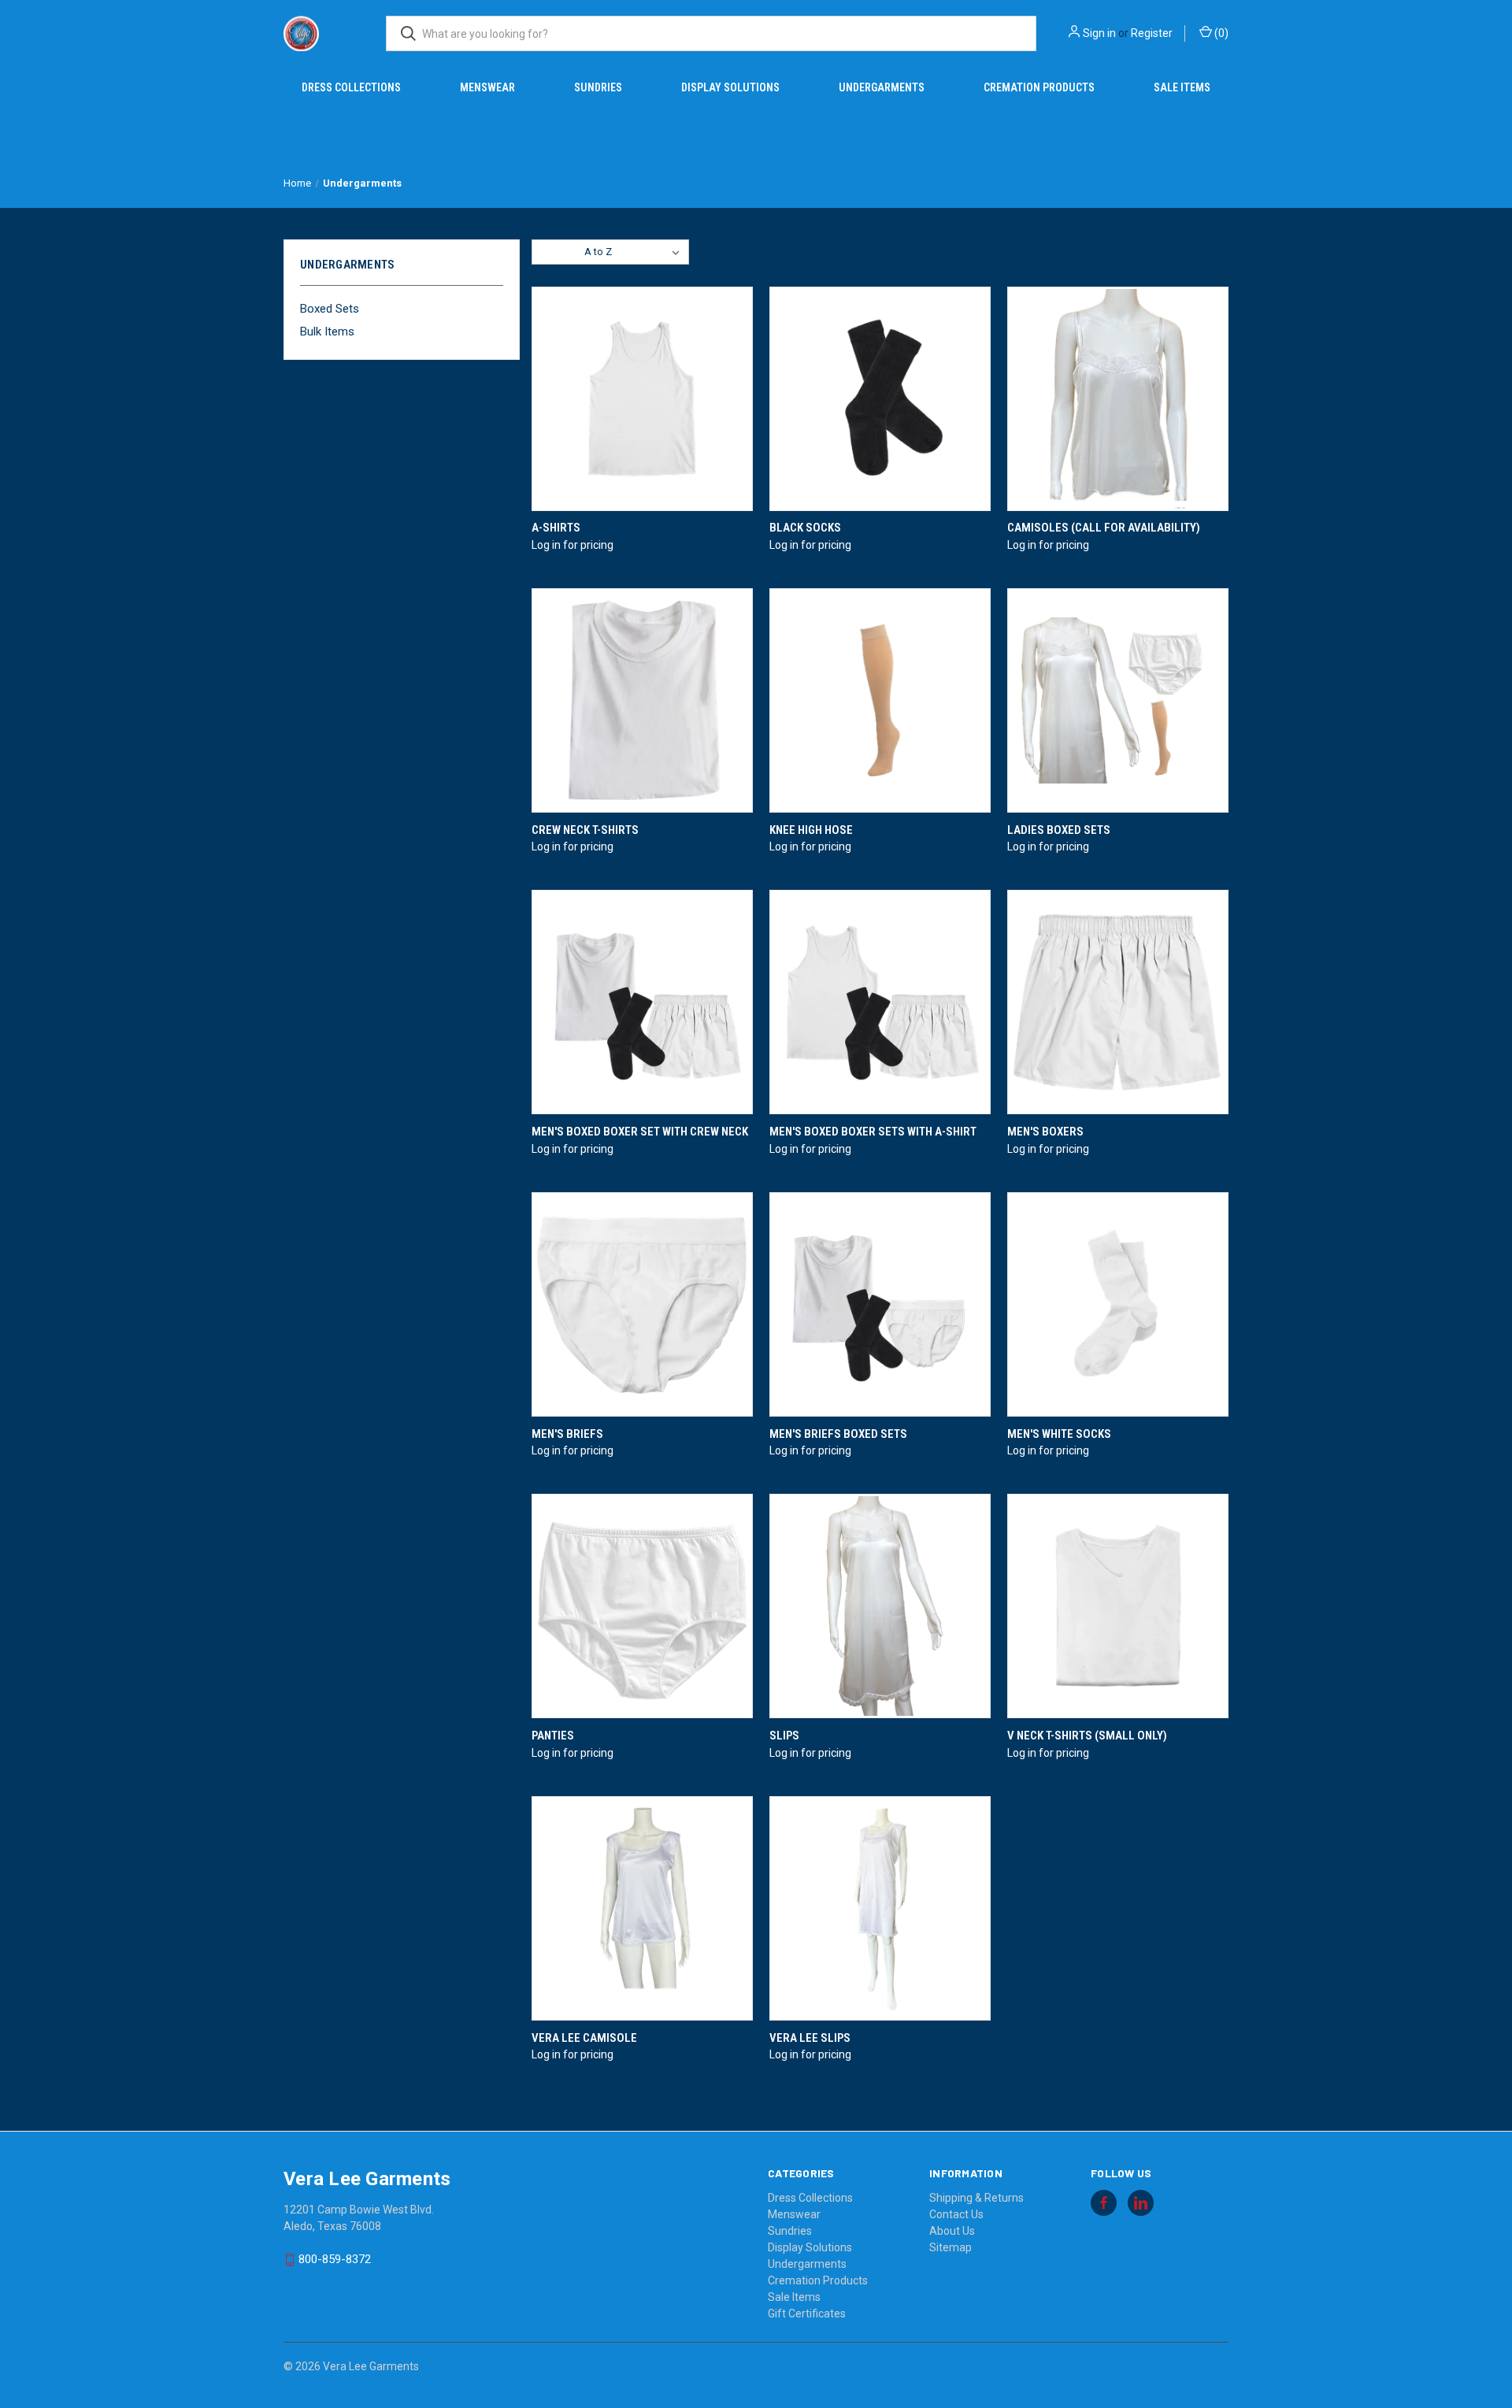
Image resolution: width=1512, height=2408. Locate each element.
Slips (784, 1736)
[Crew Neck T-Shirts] (642, 700)
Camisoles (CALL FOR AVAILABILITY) (1104, 528)
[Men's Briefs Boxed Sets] (880, 1304)
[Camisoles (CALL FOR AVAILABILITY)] (1118, 399)
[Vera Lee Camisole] (642, 1908)
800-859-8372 (335, 2259)
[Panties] (642, 1606)
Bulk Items (327, 332)
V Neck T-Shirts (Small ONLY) (1087, 1736)
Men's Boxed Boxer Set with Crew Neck (640, 1132)
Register (1152, 33)
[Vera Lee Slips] (880, 1908)
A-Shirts (556, 528)
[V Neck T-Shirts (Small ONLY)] (1118, 1606)
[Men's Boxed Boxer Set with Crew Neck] (642, 1002)
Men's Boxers (1045, 1132)
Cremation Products (1039, 87)
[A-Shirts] (642, 399)
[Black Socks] (880, 399)
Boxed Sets (330, 309)
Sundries (598, 87)
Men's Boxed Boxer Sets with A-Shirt (873, 1132)
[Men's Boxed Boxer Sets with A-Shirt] (880, 1002)
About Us (952, 2231)
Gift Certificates (807, 2314)
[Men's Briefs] (642, 1304)
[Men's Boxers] (1118, 1002)
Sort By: (558, 252)
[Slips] (880, 1606)
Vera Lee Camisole (584, 2038)
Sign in (1099, 33)
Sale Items (1182, 87)
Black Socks (805, 528)
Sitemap (951, 2247)
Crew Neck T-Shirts (585, 830)
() (1220, 33)
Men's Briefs (567, 1434)
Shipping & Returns (976, 2198)
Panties (553, 1736)
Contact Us (956, 2214)
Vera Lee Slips (810, 2038)
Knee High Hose (811, 830)
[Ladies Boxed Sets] (1118, 700)
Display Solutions (730, 87)
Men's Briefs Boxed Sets (838, 1434)
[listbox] (635, 252)
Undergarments (882, 87)
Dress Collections (351, 87)
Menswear (487, 87)
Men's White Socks (1059, 1434)
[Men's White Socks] (1118, 1304)
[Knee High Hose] (880, 700)
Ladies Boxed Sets (1059, 830)
